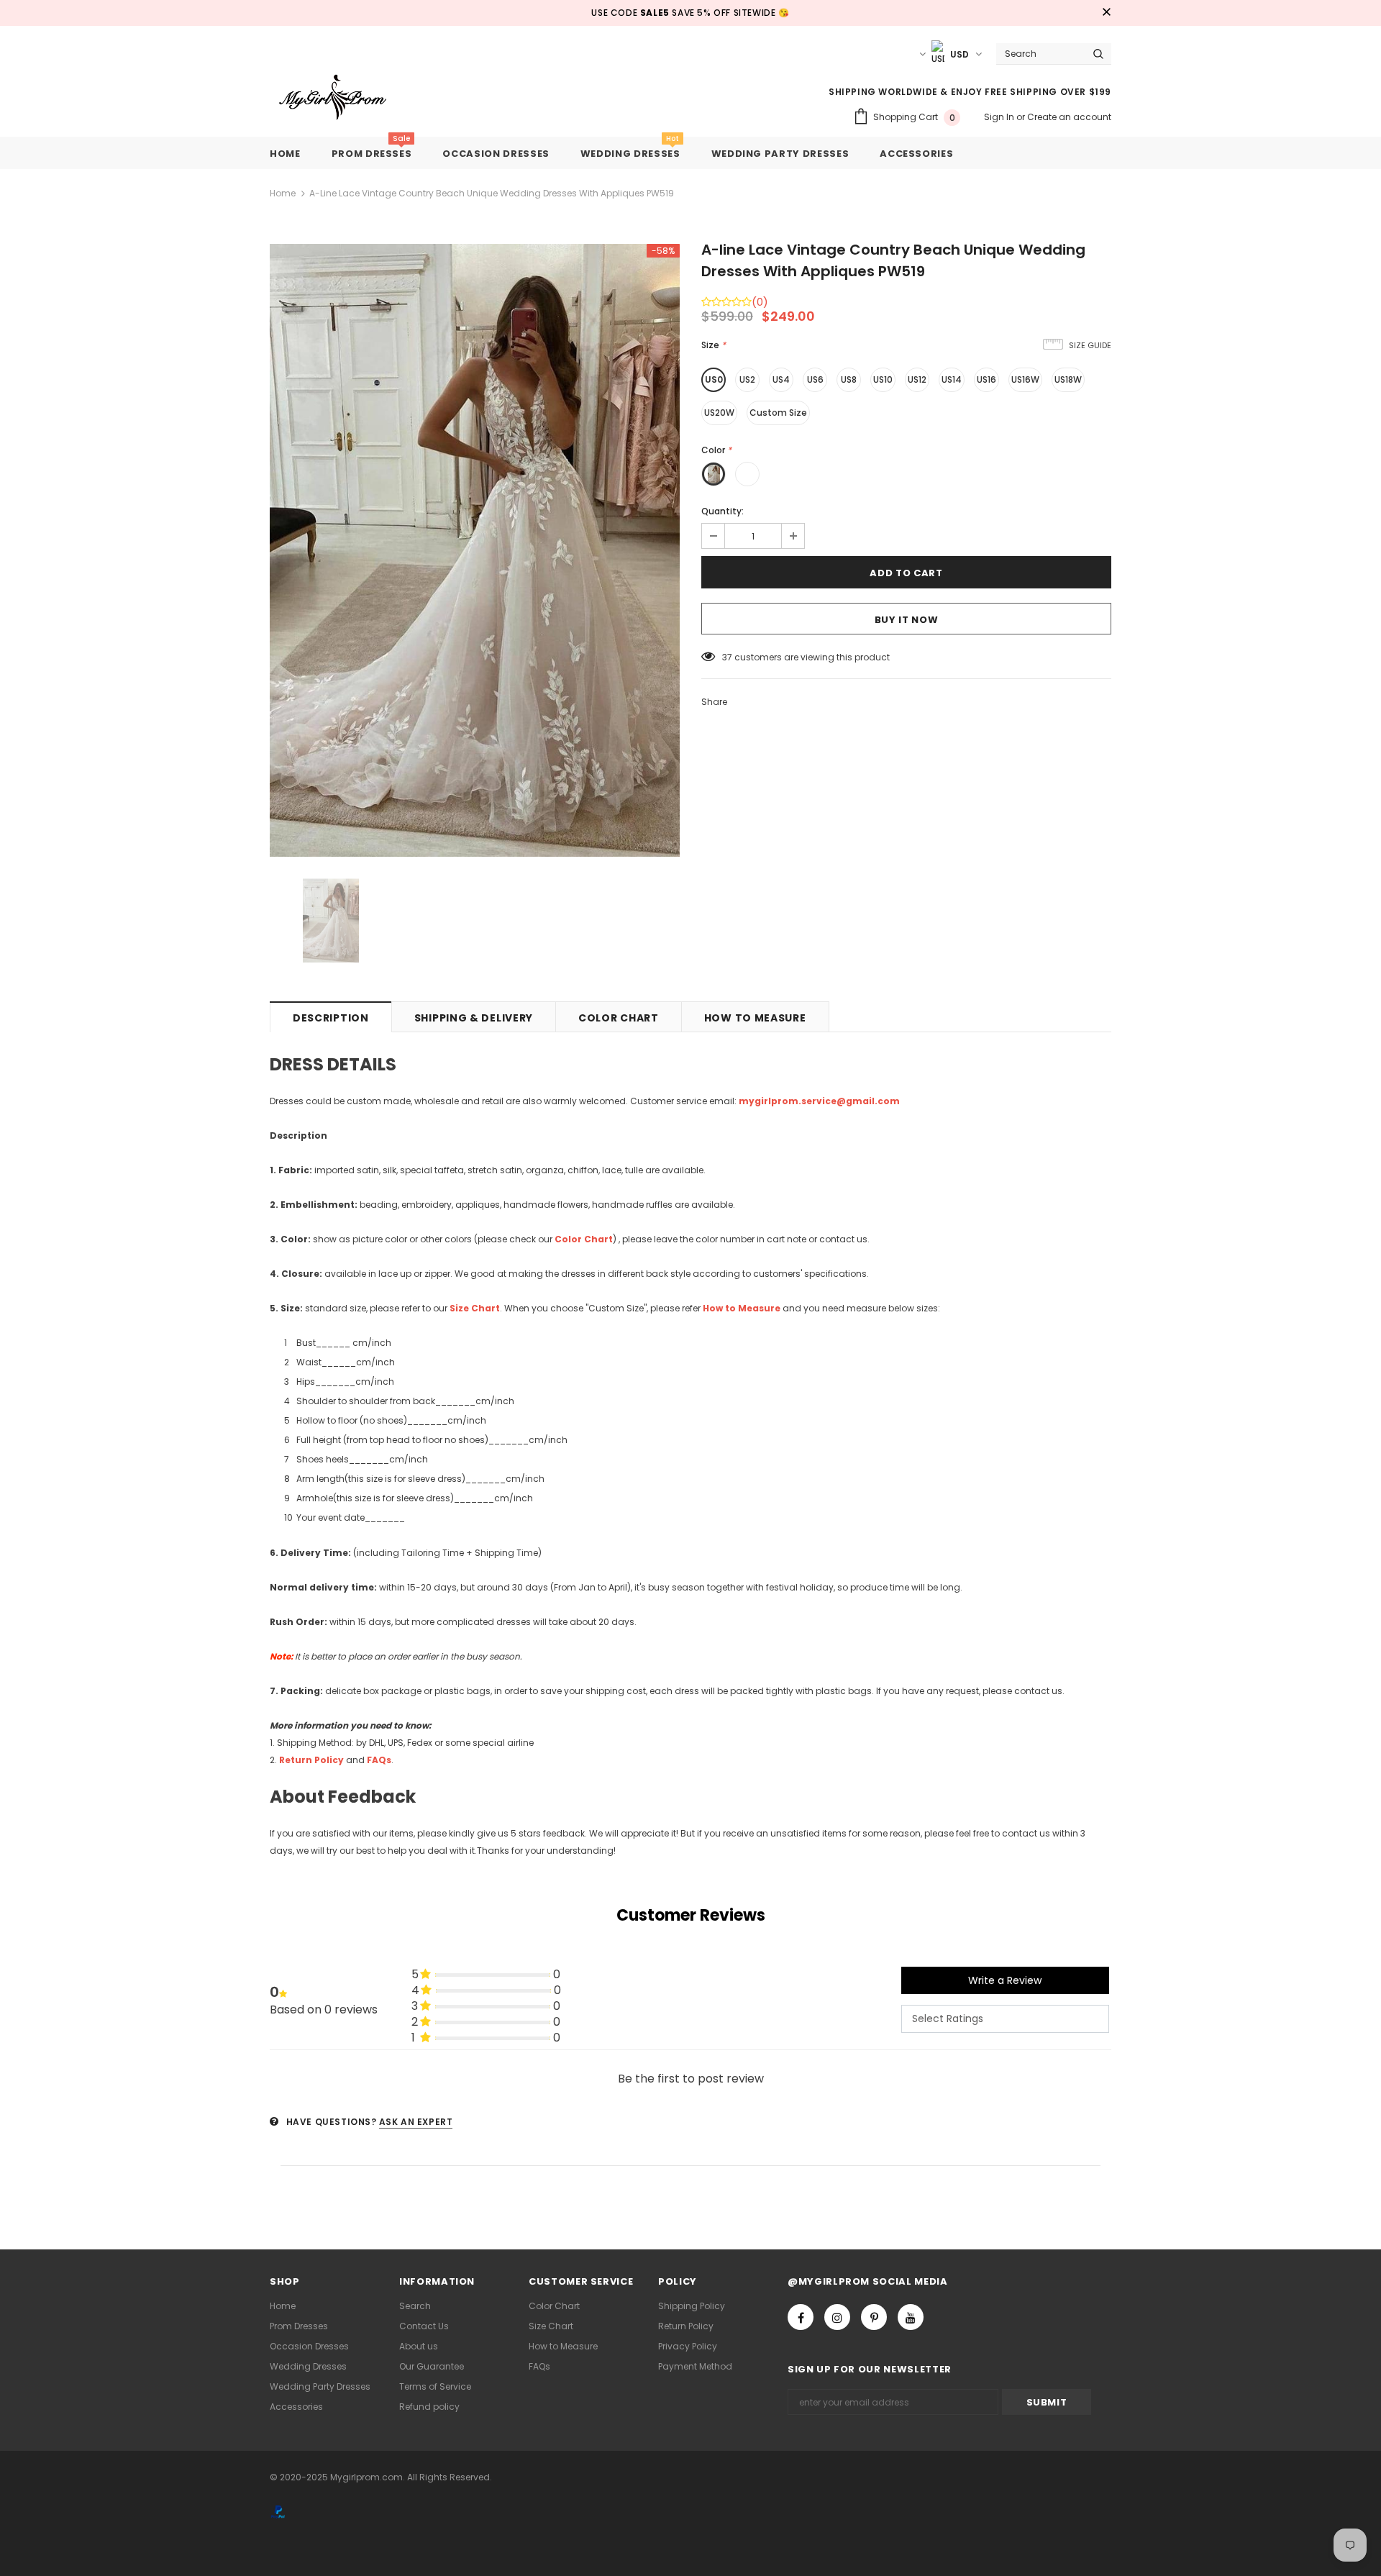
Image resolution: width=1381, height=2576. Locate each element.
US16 (986, 379)
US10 (883, 379)
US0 (714, 379)
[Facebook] (801, 2317)
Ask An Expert (416, 2122)
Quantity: (723, 511)
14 (726, 657)
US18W (1068, 379)
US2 (747, 379)
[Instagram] (837, 2317)
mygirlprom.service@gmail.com (819, 1101)
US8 (849, 379)
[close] (1106, 13)
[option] (475, 550)
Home (283, 193)
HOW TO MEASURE (755, 1018)
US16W (1025, 379)
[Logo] (343, 98)
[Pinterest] (874, 2317)
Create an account (1069, 117)
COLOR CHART (619, 1018)
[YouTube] (911, 2317)
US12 (917, 379)
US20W (719, 413)
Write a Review (1005, 1980)
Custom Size (778, 413)
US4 (781, 379)
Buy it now (907, 620)
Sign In (1000, 117)
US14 (952, 379)
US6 (815, 379)
